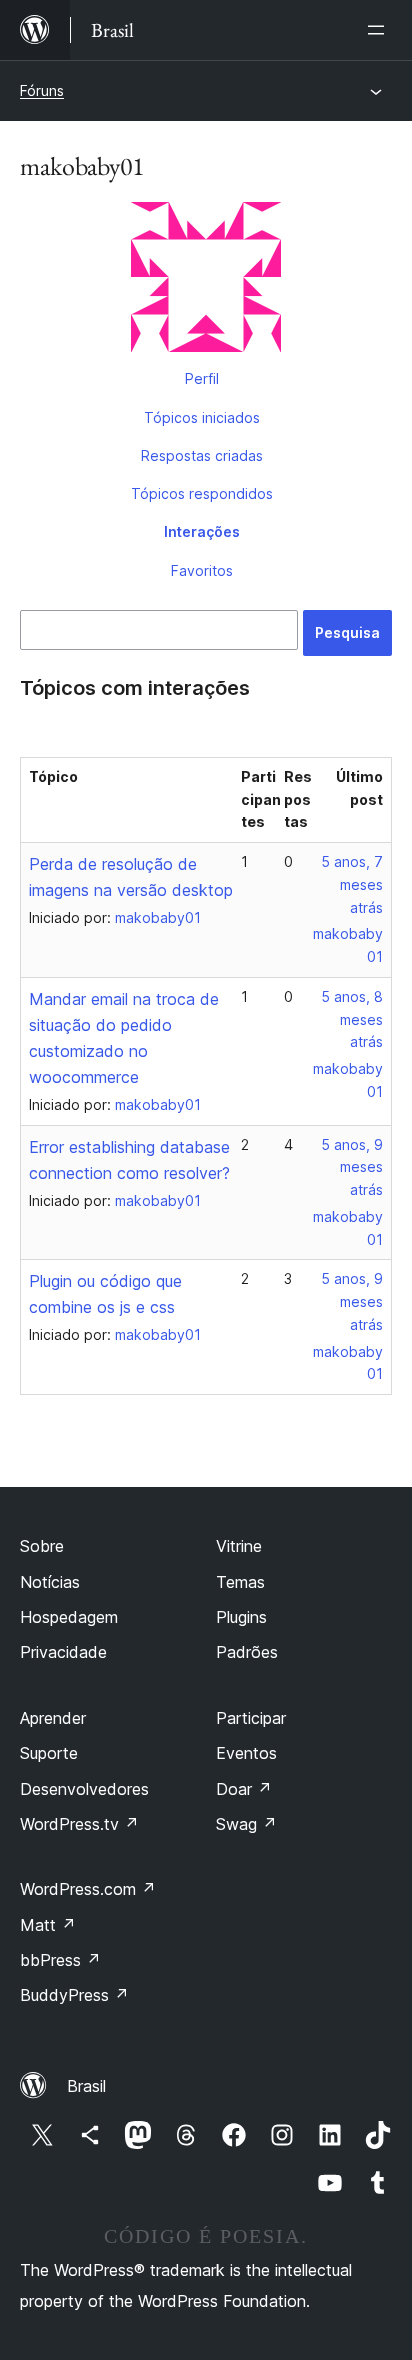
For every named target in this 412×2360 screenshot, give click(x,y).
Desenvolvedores (84, 1789)
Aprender (53, 1718)
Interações (202, 531)
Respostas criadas (202, 455)
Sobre (42, 1546)
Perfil (202, 378)
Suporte (49, 1753)
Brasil (86, 2086)
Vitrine (239, 1546)
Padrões (247, 1652)
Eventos (246, 1753)
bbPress (60, 1960)
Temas (240, 1582)
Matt (48, 1925)
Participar (251, 1718)
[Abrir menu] (380, 30)
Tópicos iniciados (202, 417)
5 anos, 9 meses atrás (352, 1167)
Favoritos (202, 570)
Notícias (50, 1582)
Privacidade (63, 1652)
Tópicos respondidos (202, 493)
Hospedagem (69, 1617)
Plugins (241, 1617)
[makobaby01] (206, 281)
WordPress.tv (79, 1824)
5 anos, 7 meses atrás (352, 884)
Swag (246, 1824)
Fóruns (42, 90)
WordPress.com (88, 1889)
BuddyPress (74, 1995)
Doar (244, 1789)
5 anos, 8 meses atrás (352, 1019)
